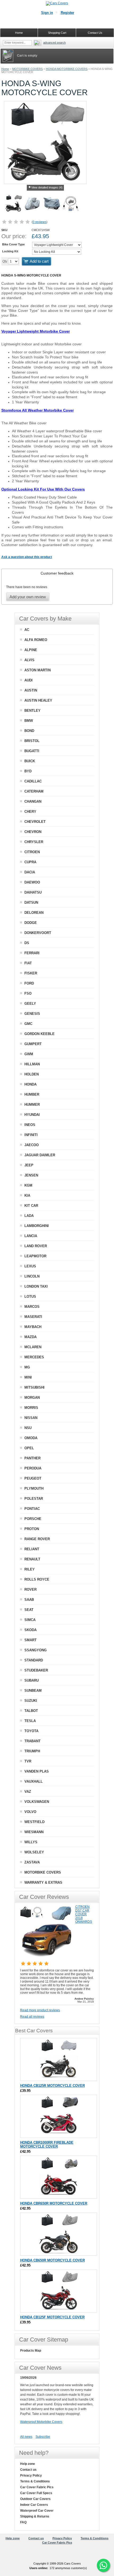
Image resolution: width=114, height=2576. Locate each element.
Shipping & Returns (35, 2516)
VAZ (28, 1792)
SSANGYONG (36, 1650)
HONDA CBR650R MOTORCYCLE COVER (54, 2203)
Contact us (28, 2470)
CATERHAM (34, 791)
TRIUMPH (32, 1751)
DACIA (30, 872)
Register (67, 13)
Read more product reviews (40, 2010)
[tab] (57, 573)
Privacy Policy (31, 2476)
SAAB (29, 1600)
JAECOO (32, 1145)
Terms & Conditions (35, 2481)
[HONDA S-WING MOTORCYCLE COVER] (14, 204)
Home (5, 69)
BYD (28, 771)
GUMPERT (33, 1044)
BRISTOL (32, 741)
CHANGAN (33, 801)
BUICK (30, 761)
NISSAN (31, 1418)
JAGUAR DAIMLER (40, 1155)
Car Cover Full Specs (36, 2493)
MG (27, 1367)
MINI (28, 1377)
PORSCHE (33, 1519)
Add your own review (28, 597)
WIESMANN (34, 1832)
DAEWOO (32, 882)
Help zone (28, 2464)
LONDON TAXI (36, 1286)
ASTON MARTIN (38, 670)
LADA (29, 1216)
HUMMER (32, 1105)
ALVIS (29, 660)
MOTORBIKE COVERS (27, 69)
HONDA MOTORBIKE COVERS (67, 69)
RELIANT (32, 1549)
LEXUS (30, 1266)
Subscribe (43, 2437)
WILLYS (31, 1842)
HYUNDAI (32, 1115)
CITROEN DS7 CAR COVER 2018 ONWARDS (84, 1914)
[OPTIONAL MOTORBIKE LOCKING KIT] (71, 204)
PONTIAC (32, 1509)
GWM (29, 1054)
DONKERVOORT (38, 933)
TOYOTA (31, 1731)
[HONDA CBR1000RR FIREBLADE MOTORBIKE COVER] (59, 2116)
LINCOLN (32, 1276)
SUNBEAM (33, 1691)
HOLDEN (32, 1074)
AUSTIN (31, 690)
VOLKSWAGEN (37, 1802)
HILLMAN (32, 1064)
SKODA (30, 1630)
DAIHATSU (33, 892)
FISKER (31, 973)
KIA (27, 1195)
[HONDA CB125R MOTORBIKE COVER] (59, 2059)
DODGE (31, 923)
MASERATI (33, 1317)
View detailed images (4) (47, 187)
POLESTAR (34, 1499)
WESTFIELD (34, 1822)
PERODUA (33, 1468)
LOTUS (30, 1297)
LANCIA (31, 1236)
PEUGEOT (33, 1478)
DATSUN (31, 902)
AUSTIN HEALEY (38, 700)
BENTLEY (32, 711)
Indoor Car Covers (34, 2505)
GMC (28, 1024)
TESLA (30, 1721)
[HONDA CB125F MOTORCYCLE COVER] (59, 2291)
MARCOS (32, 1307)
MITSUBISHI (34, 1387)
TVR (28, 1761)
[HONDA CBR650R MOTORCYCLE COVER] (59, 2177)
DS (27, 943)
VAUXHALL (34, 1781)
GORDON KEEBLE (40, 1034)
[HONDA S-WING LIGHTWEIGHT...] (33, 204)
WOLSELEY (34, 1852)
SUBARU (32, 1680)
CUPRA (30, 862)
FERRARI (32, 953)
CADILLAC (33, 781)
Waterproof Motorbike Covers (41, 2422)
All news (26, 2437)
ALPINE (31, 650)
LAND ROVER (36, 1246)
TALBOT (31, 1711)
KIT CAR (31, 1206)
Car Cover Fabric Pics (37, 2487)
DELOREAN (34, 913)
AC (27, 630)
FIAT (28, 963)
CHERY (30, 812)
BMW (29, 721)
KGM (28, 1185)
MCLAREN (33, 1347)
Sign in (47, 13)
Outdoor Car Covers (35, 2499)
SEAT (29, 1610)
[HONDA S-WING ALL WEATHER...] (52, 204)
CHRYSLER (34, 842)
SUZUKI (31, 1701)
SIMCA (30, 1620)
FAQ (23, 2522)
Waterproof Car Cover (37, 2511)
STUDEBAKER (36, 1670)
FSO (28, 993)
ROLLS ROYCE (37, 1579)
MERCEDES (34, 1357)
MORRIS (31, 1408)
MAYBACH (33, 1327)
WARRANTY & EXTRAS (43, 1882)
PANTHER (32, 1458)
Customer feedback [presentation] (57, 573)
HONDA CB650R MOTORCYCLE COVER (52, 2260)
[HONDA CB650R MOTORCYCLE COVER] (59, 2234)
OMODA (31, 1438)
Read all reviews (32, 2017)
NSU (28, 1428)
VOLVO (30, 1812)
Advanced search (54, 43)
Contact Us (95, 33)
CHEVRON (33, 832)
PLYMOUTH (34, 1488)
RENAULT (32, 1559)
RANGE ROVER (37, 1539)
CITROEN (32, 852)
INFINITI (31, 1135)
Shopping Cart (57, 33)
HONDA (30, 1084)
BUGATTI (32, 751)
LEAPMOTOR (35, 1256)
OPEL (29, 1448)
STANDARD (34, 1660)
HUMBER (32, 1094)
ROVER (30, 1589)
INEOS (30, 1125)
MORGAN (32, 1398)
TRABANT (32, 1741)
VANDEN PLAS (37, 1771)
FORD (29, 983)
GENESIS (32, 1014)
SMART (30, 1640)
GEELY (30, 1004)
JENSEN (31, 1175)
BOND (29, 731)
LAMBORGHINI (37, 1226)
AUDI (28, 680)
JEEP (29, 1165)
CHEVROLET (35, 822)
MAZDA (30, 1337)
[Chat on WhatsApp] (103, 2565)
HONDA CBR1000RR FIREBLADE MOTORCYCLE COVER (47, 2144)
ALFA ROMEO (36, 640)
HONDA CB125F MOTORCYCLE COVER (52, 2317)
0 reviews (40, 222)
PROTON (32, 1529)
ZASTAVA (32, 1862)
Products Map (31, 2351)
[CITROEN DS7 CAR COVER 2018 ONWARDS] (47, 1957)
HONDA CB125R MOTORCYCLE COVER (52, 2086)
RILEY (30, 1569)
